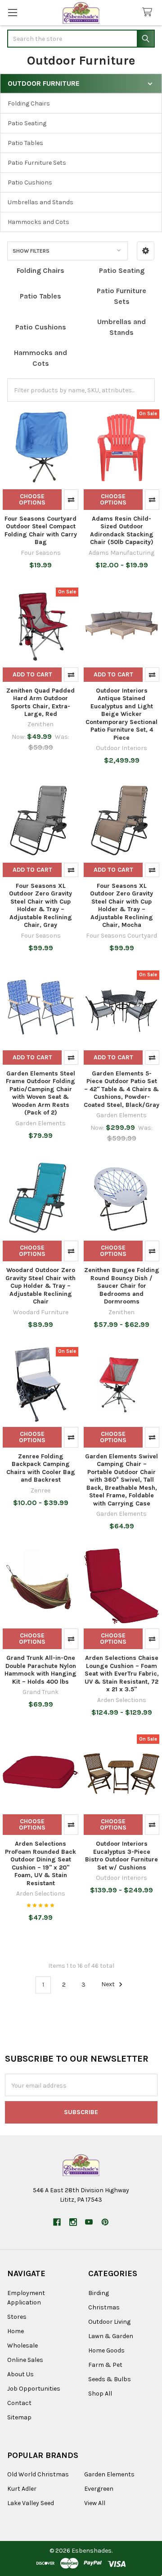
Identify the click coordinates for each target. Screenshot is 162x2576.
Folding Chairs (29, 103)
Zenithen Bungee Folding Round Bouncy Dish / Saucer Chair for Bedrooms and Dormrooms (122, 1286)
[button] (146, 251)
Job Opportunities (34, 2389)
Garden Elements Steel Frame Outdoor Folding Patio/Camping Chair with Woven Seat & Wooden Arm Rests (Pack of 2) (40, 1093)
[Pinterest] (105, 2222)
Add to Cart (32, 674)
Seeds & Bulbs (110, 2379)
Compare (71, 500)
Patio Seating (27, 123)
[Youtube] (89, 2222)
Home (16, 2331)
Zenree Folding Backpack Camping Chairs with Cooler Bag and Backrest (41, 1468)
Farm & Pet (105, 2365)
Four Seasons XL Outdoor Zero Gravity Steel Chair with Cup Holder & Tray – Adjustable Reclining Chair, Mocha (121, 906)
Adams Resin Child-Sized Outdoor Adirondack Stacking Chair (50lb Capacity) (122, 531)
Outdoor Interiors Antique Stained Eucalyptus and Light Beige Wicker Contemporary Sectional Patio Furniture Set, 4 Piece (121, 714)
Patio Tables (25, 143)
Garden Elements (109, 2474)
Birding (99, 2293)
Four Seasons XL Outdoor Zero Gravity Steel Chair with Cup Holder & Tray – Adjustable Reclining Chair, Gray (40, 906)
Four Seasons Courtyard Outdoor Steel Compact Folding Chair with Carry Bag (41, 531)
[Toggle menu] (12, 12)
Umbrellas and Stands (40, 202)
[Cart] (149, 12)
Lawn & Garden (111, 2336)
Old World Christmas (38, 2474)
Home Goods (106, 2350)
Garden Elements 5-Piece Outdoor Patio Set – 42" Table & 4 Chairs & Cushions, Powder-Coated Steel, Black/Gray (121, 1089)
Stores (17, 2317)
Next (109, 1985)
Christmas (104, 2307)
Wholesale (22, 2346)
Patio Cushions (30, 182)
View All (95, 2503)
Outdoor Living (109, 2322)
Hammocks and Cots (38, 222)
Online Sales (25, 2360)
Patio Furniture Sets (37, 163)
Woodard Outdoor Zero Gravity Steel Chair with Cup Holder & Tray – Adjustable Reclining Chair (40, 1286)
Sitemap (19, 2417)
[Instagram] (73, 2222)
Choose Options (32, 499)
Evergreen (99, 2489)
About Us (20, 2374)
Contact (19, 2403)
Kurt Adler (22, 2489)
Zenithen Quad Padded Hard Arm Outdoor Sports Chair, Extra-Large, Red (40, 702)
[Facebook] (57, 2222)
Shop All (100, 2394)
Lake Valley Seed (31, 2503)
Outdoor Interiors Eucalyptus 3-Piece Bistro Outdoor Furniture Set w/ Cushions (121, 1856)
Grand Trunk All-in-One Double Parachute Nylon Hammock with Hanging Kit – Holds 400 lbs (40, 1670)
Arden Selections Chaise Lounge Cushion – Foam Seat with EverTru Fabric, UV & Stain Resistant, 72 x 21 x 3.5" (122, 1674)
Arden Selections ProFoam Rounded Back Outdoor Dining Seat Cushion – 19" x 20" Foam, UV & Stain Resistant (40, 1863)
